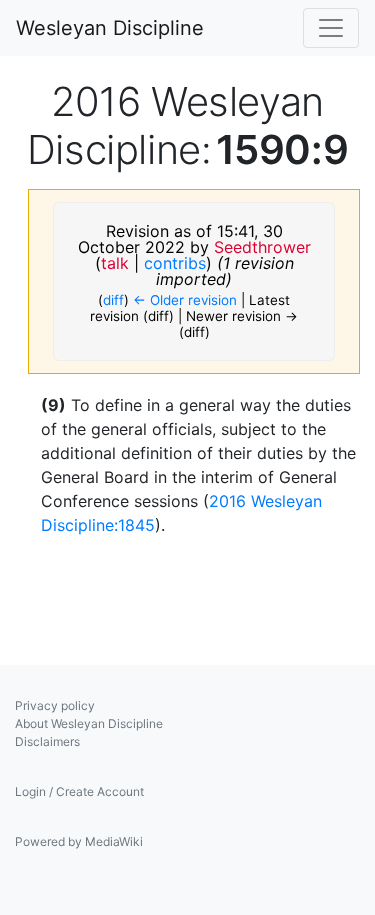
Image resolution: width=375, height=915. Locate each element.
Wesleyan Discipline (110, 28)
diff (113, 300)
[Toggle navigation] (331, 28)
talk (115, 263)
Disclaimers (47, 741)
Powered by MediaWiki (79, 841)
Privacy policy (55, 705)
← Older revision (185, 300)
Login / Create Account (79, 791)
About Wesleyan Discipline (89, 723)
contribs (175, 263)
